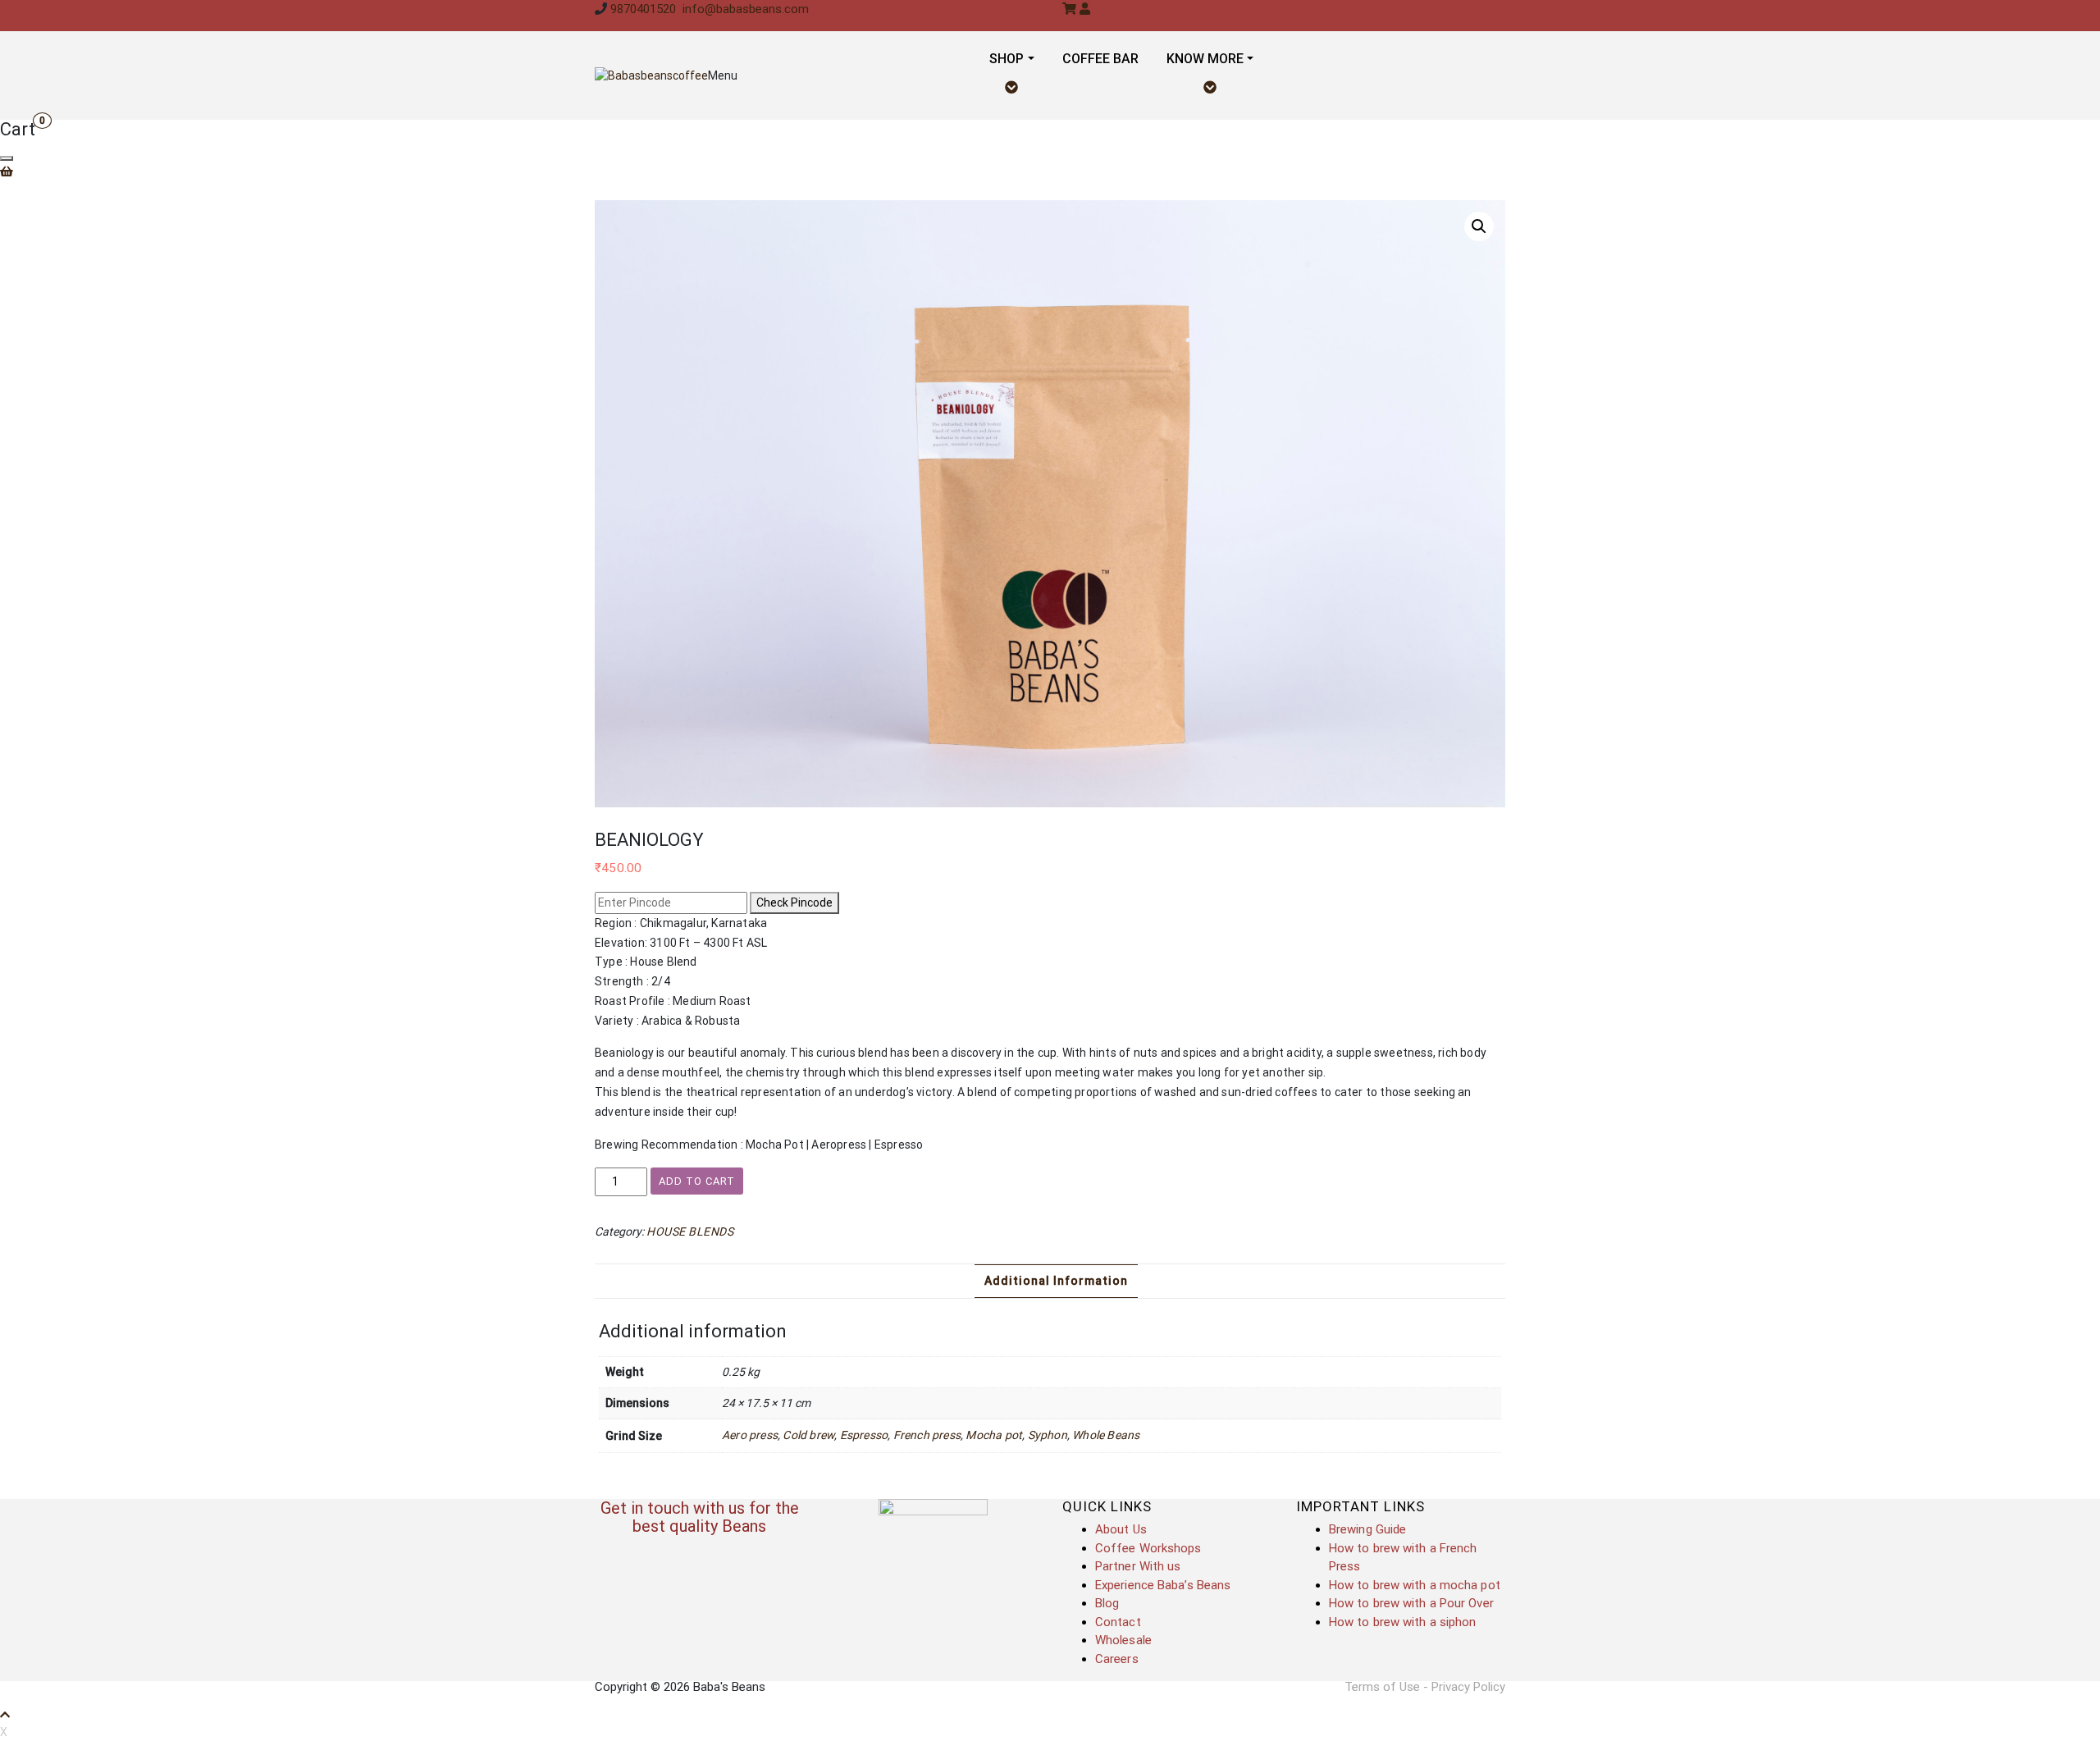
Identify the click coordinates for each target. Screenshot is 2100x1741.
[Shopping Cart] (17, 171)
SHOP (1007, 59)
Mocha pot (994, 1435)
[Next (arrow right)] (2071, 870)
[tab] (1056, 1281)
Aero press (750, 1435)
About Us (1121, 1529)
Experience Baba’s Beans (1163, 1585)
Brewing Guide (1367, 1529)
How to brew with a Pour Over (1411, 1603)
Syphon (1048, 1435)
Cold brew (808, 1435)
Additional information (1056, 1281)
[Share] (2046, 18)
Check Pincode (794, 902)
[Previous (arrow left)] (29, 870)
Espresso (864, 1435)
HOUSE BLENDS (690, 1231)
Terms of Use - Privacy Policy (1425, 1687)
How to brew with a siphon (1403, 1622)
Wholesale (1123, 1640)
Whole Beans (1106, 1435)
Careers (1117, 1659)
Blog (1107, 1603)
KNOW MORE (1205, 59)
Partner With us (1138, 1566)
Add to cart (697, 1181)
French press (927, 1435)
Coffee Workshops (1148, 1548)
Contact (1118, 1622)
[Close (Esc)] (2082, 18)
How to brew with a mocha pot (1415, 1585)
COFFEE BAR (1100, 59)
